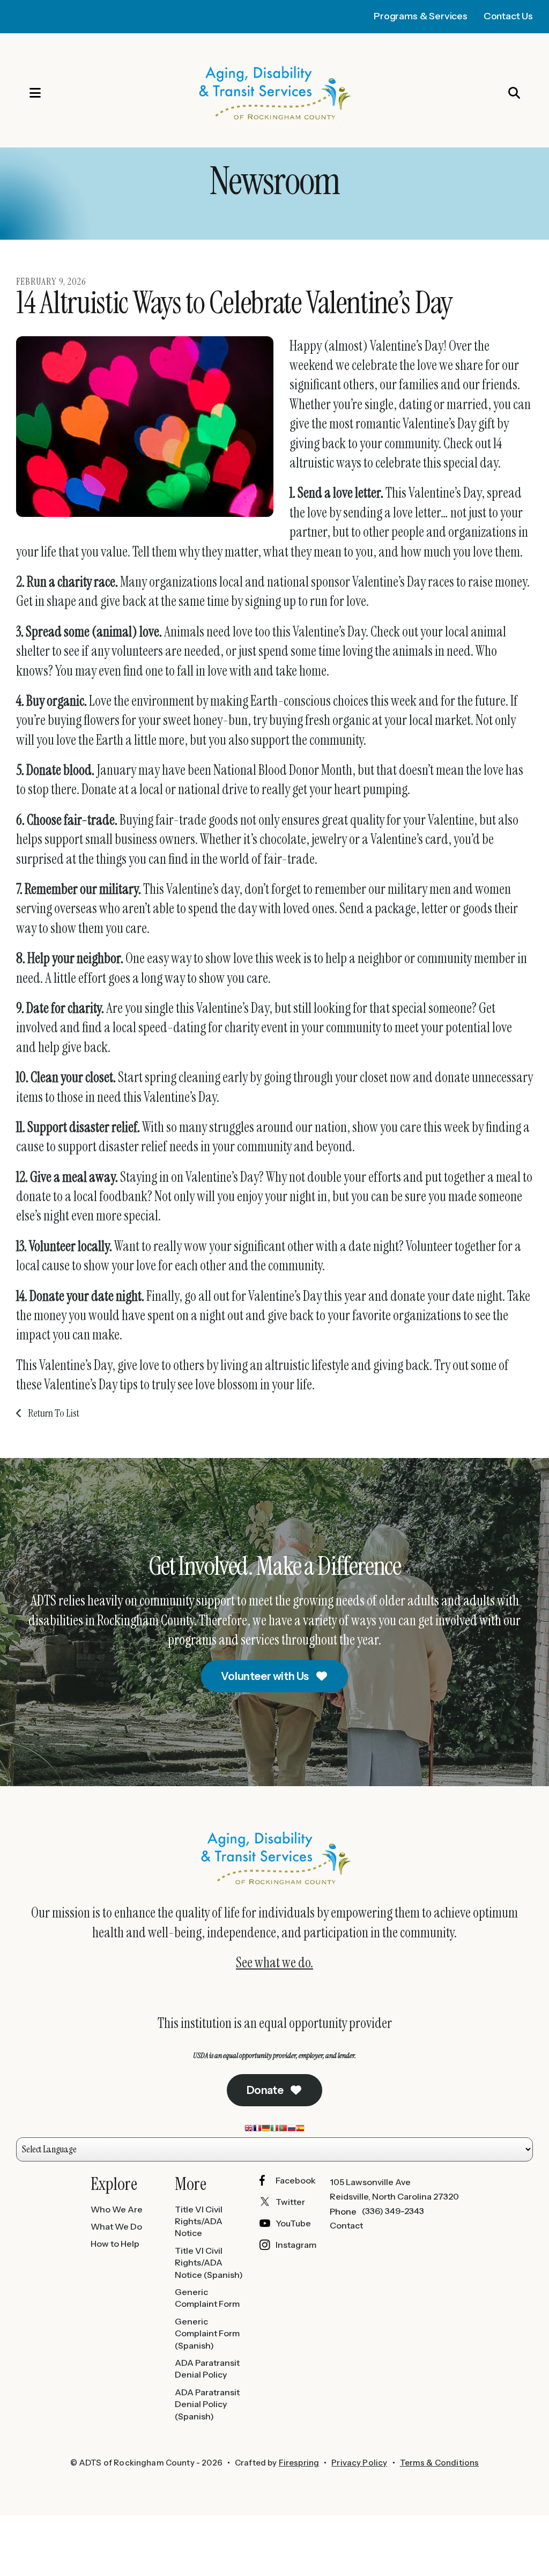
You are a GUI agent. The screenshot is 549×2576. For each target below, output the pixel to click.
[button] (24, 93)
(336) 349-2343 (393, 2211)
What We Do (116, 2226)
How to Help (115, 2244)
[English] (249, 2130)
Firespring (299, 2463)
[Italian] (274, 2130)
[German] (266, 2130)
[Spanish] (300, 2130)
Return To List (53, 1413)
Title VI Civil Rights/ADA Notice (199, 2221)
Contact (346, 2225)
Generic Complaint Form (207, 2298)
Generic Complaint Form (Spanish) (207, 2333)
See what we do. (274, 1963)
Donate (266, 2090)
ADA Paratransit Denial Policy (207, 2368)
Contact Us (508, 16)
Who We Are (117, 2209)
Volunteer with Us (266, 1676)
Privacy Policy (359, 2463)
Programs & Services (421, 16)
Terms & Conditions (440, 2463)
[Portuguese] (283, 2130)
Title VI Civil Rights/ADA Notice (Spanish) (209, 2263)
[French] (257, 2130)
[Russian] (292, 2130)
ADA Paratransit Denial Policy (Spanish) (207, 2404)
